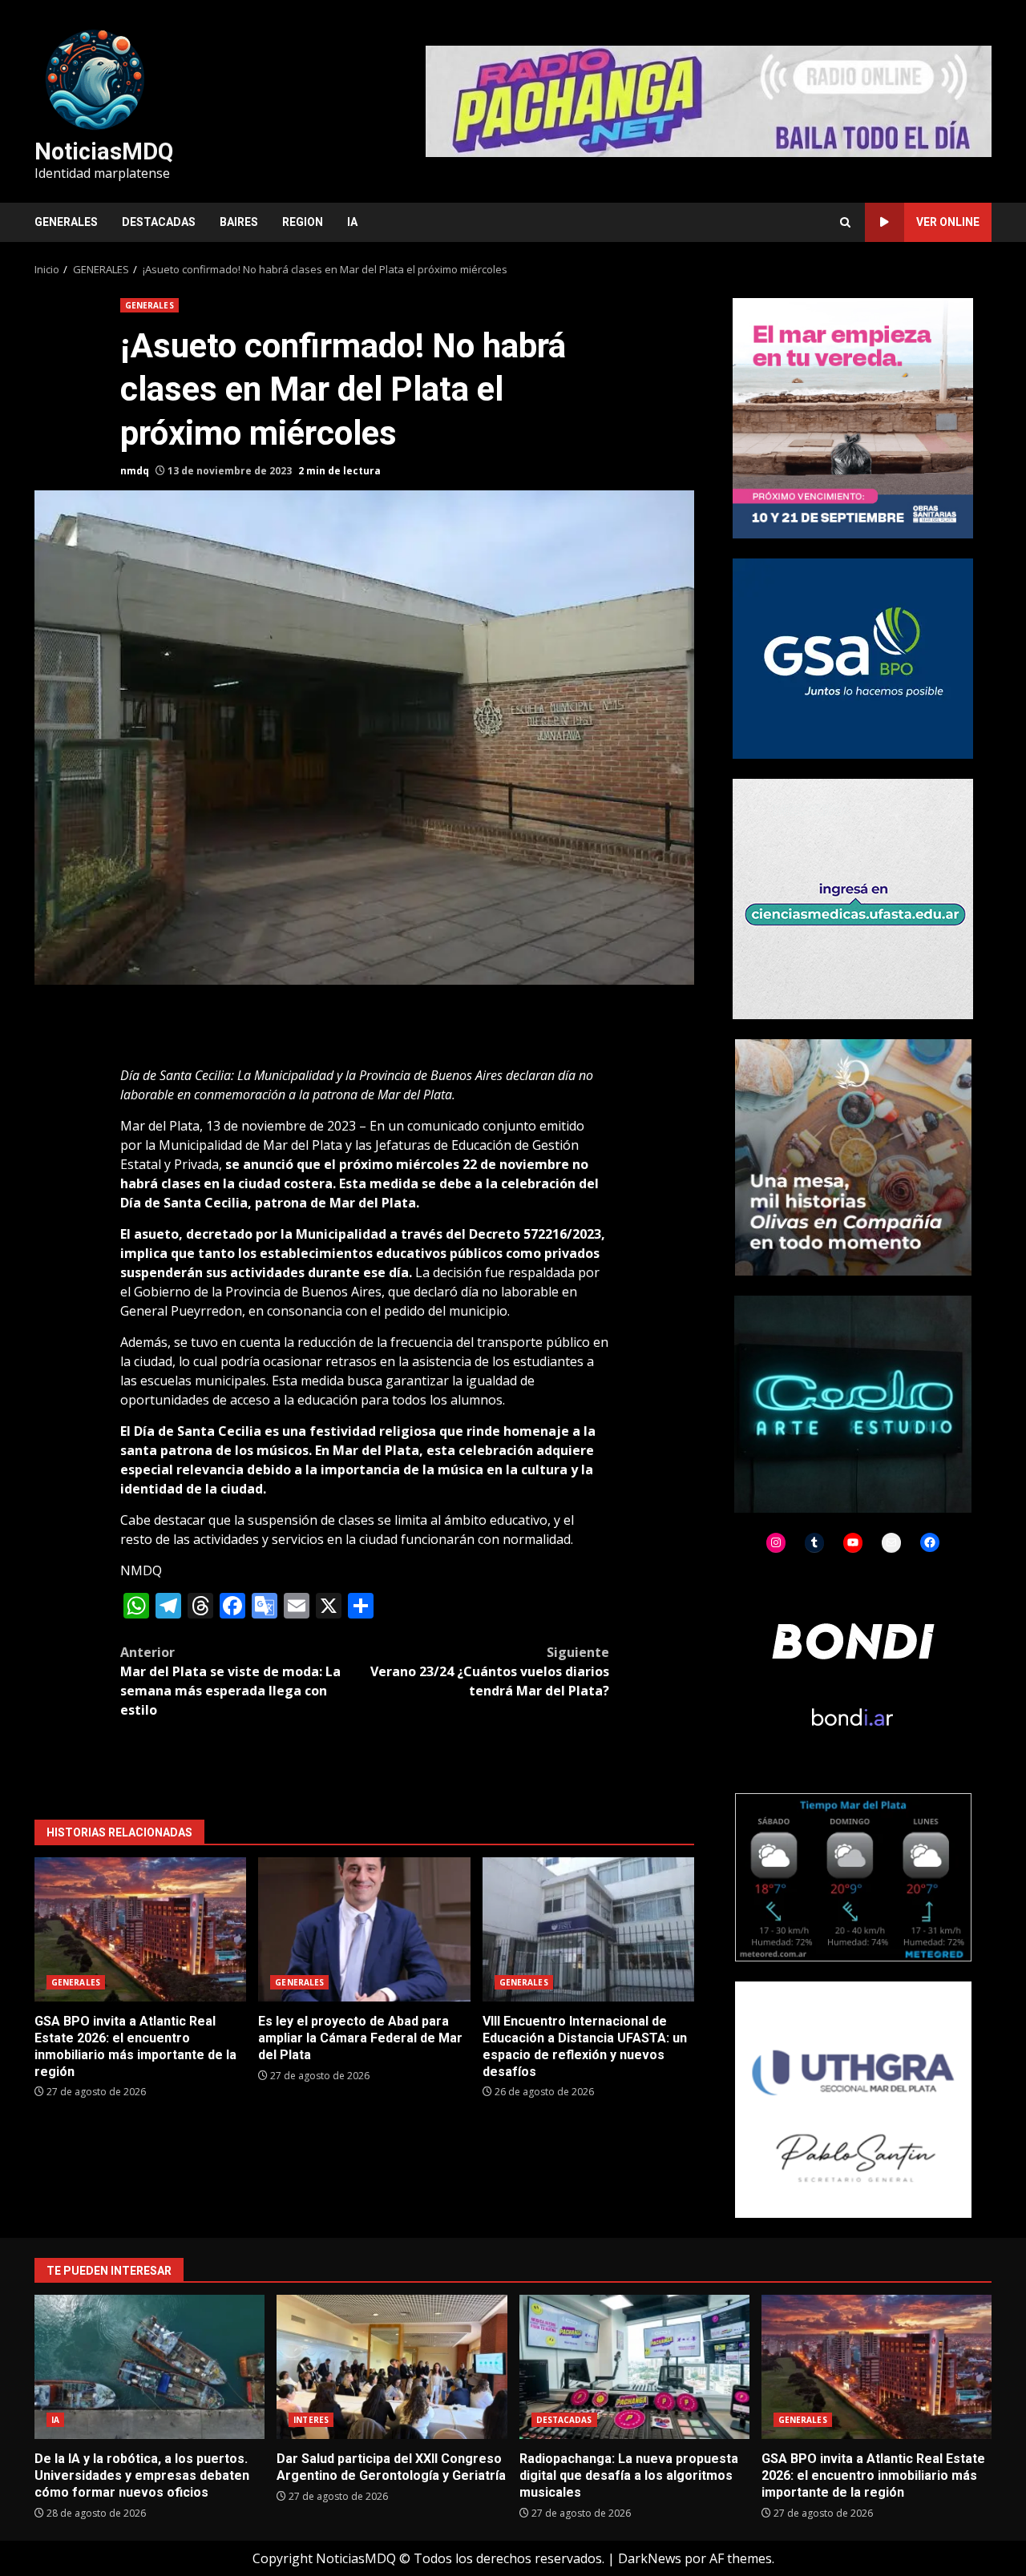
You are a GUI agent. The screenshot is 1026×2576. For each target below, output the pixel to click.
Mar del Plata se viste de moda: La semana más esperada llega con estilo (230, 1681)
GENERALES (66, 222)
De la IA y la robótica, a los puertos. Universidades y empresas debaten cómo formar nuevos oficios (149, 2367)
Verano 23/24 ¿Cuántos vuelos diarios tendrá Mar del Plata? (490, 1671)
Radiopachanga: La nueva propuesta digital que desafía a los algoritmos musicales (634, 2367)
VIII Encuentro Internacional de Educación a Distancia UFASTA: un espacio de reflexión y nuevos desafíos (588, 1929)
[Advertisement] (709, 100)
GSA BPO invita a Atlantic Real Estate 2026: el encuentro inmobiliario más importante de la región (140, 1929)
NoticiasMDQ (104, 151)
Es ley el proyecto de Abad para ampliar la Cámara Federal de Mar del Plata (364, 1929)
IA (352, 222)
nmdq (135, 471)
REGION (303, 222)
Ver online (948, 222)
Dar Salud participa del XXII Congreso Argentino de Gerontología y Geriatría (392, 2367)
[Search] (845, 222)
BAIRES (239, 222)
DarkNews (650, 2558)
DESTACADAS (159, 222)
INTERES (311, 2420)
